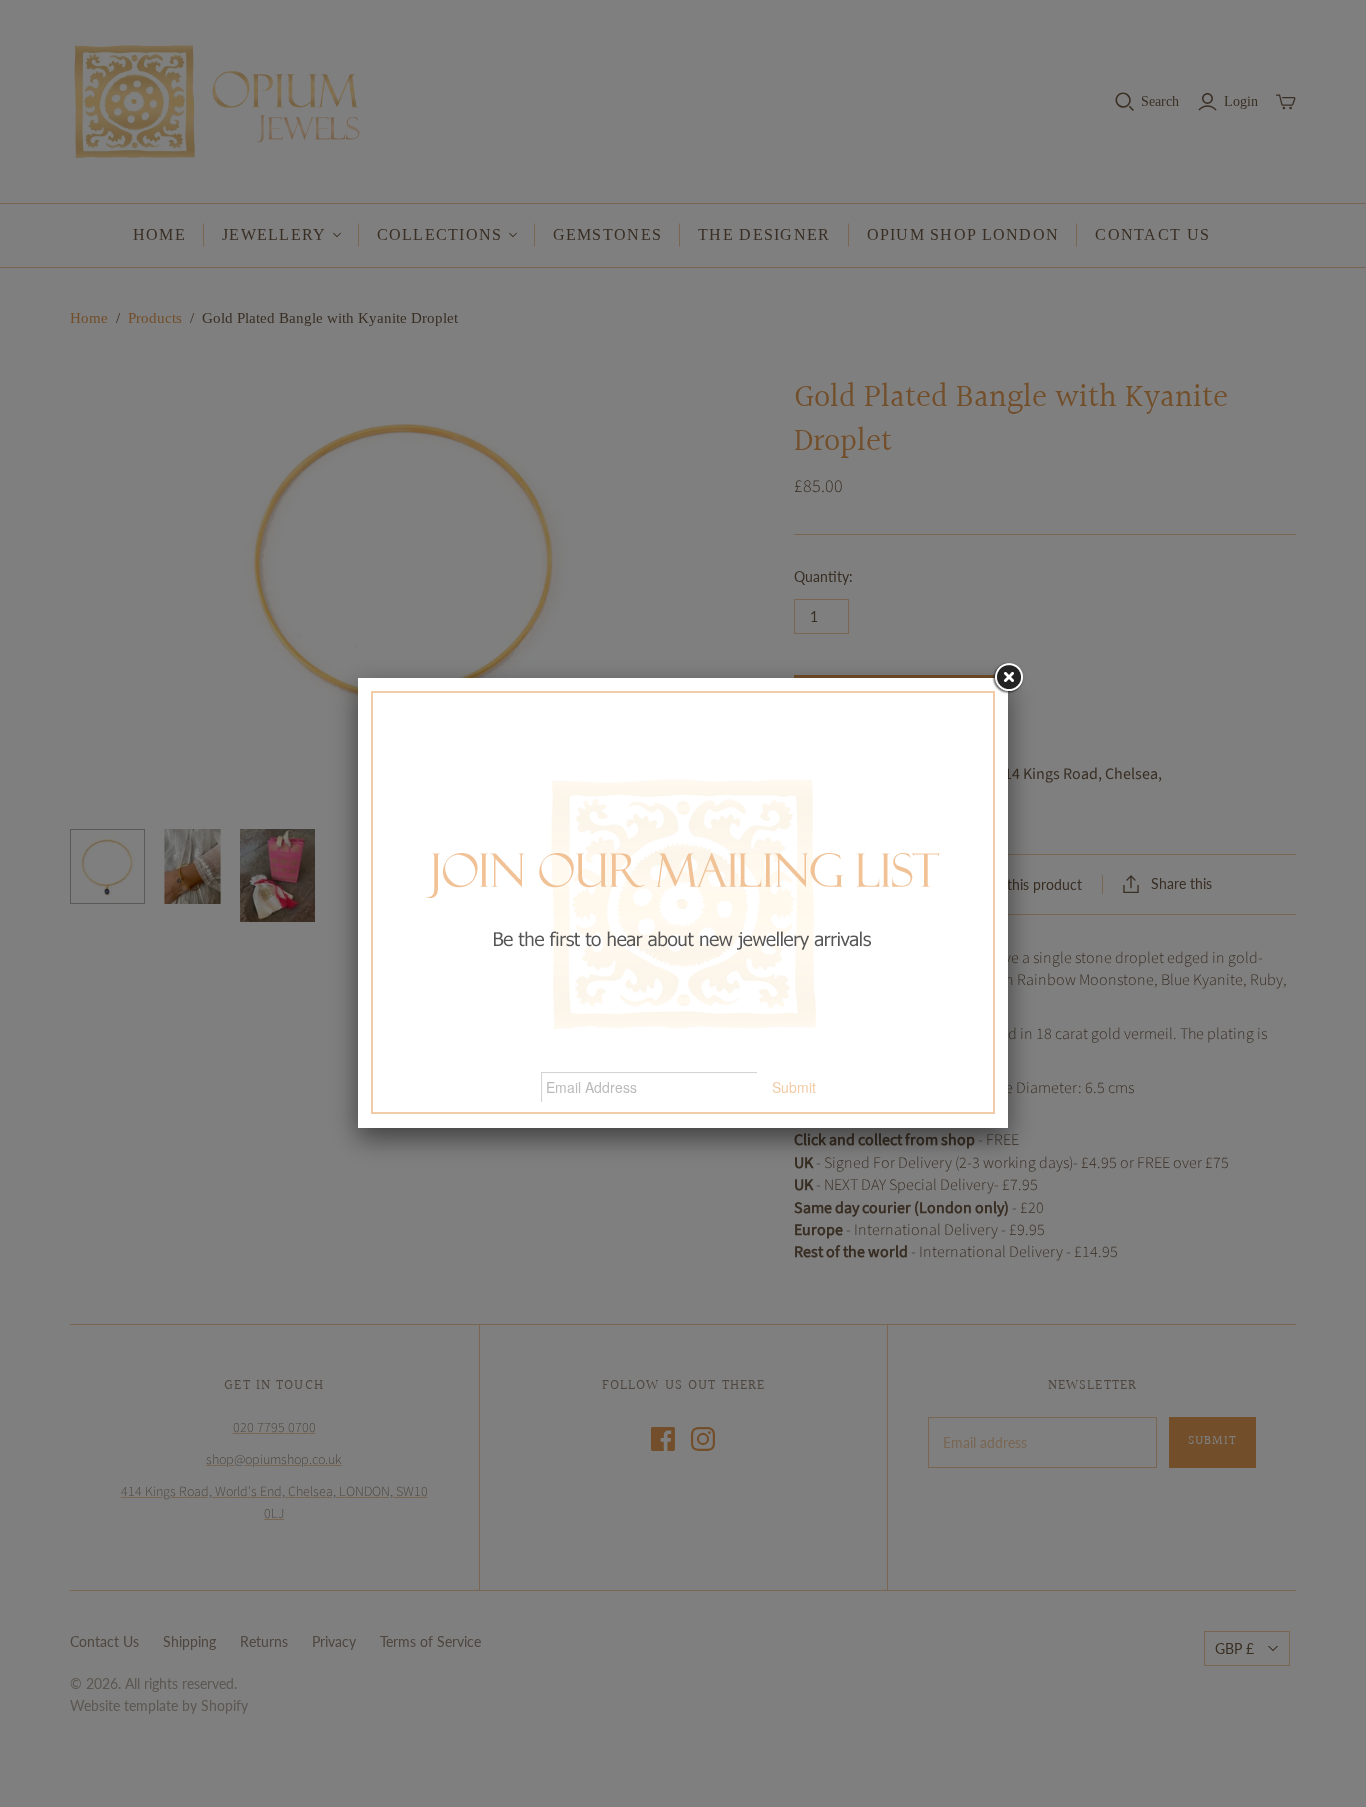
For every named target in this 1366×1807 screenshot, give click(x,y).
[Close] (1008, 678)
